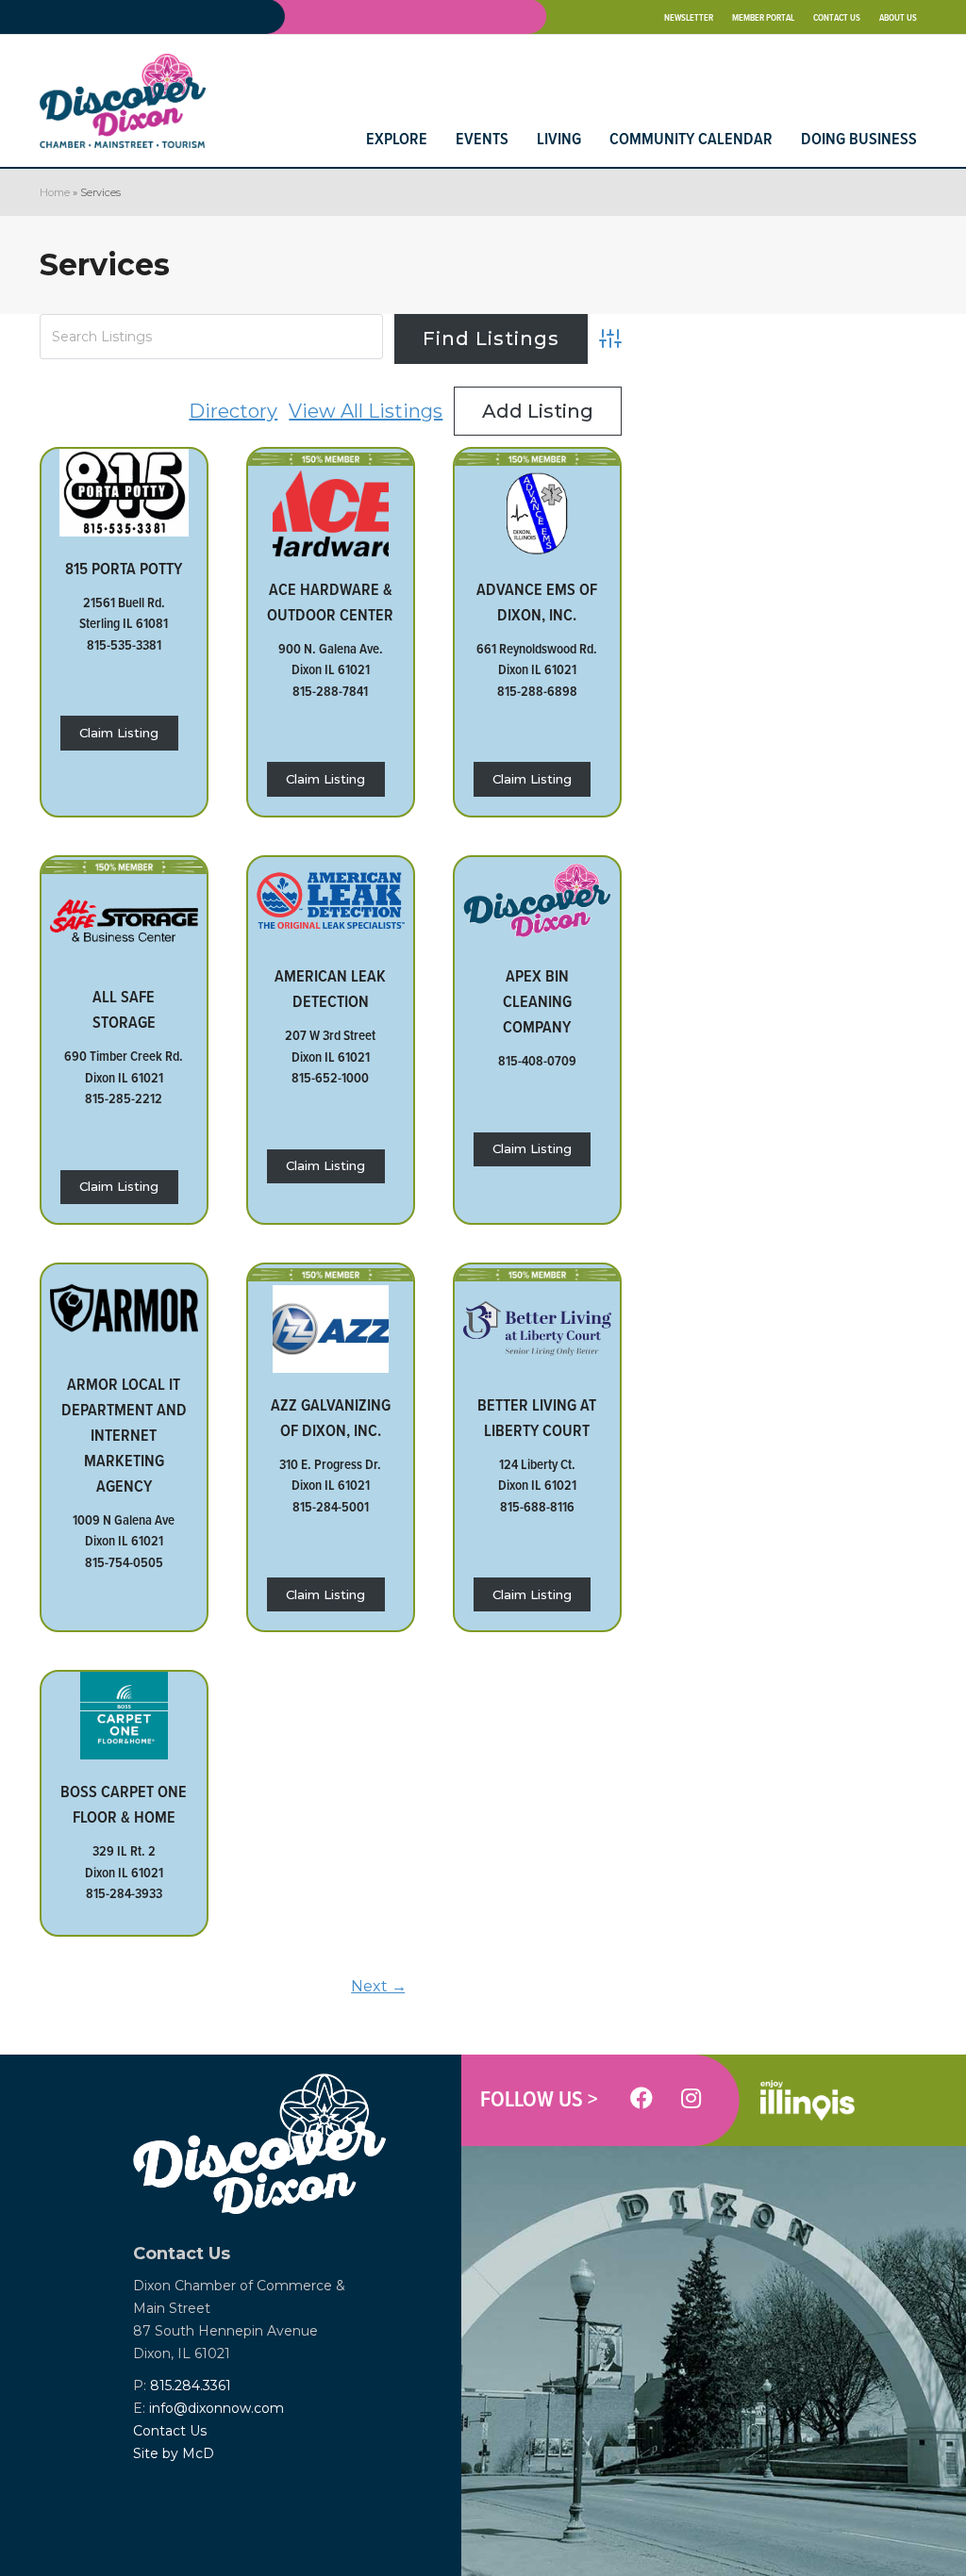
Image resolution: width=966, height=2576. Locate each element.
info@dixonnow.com (217, 2408)
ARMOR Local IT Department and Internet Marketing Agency (124, 1435)
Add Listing (538, 411)
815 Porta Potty (124, 568)
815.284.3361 (191, 2386)
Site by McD (174, 2453)
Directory (233, 411)
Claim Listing (119, 733)
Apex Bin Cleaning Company (537, 1001)
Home (55, 192)
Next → (379, 1986)
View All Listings (366, 411)
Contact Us (170, 2431)
